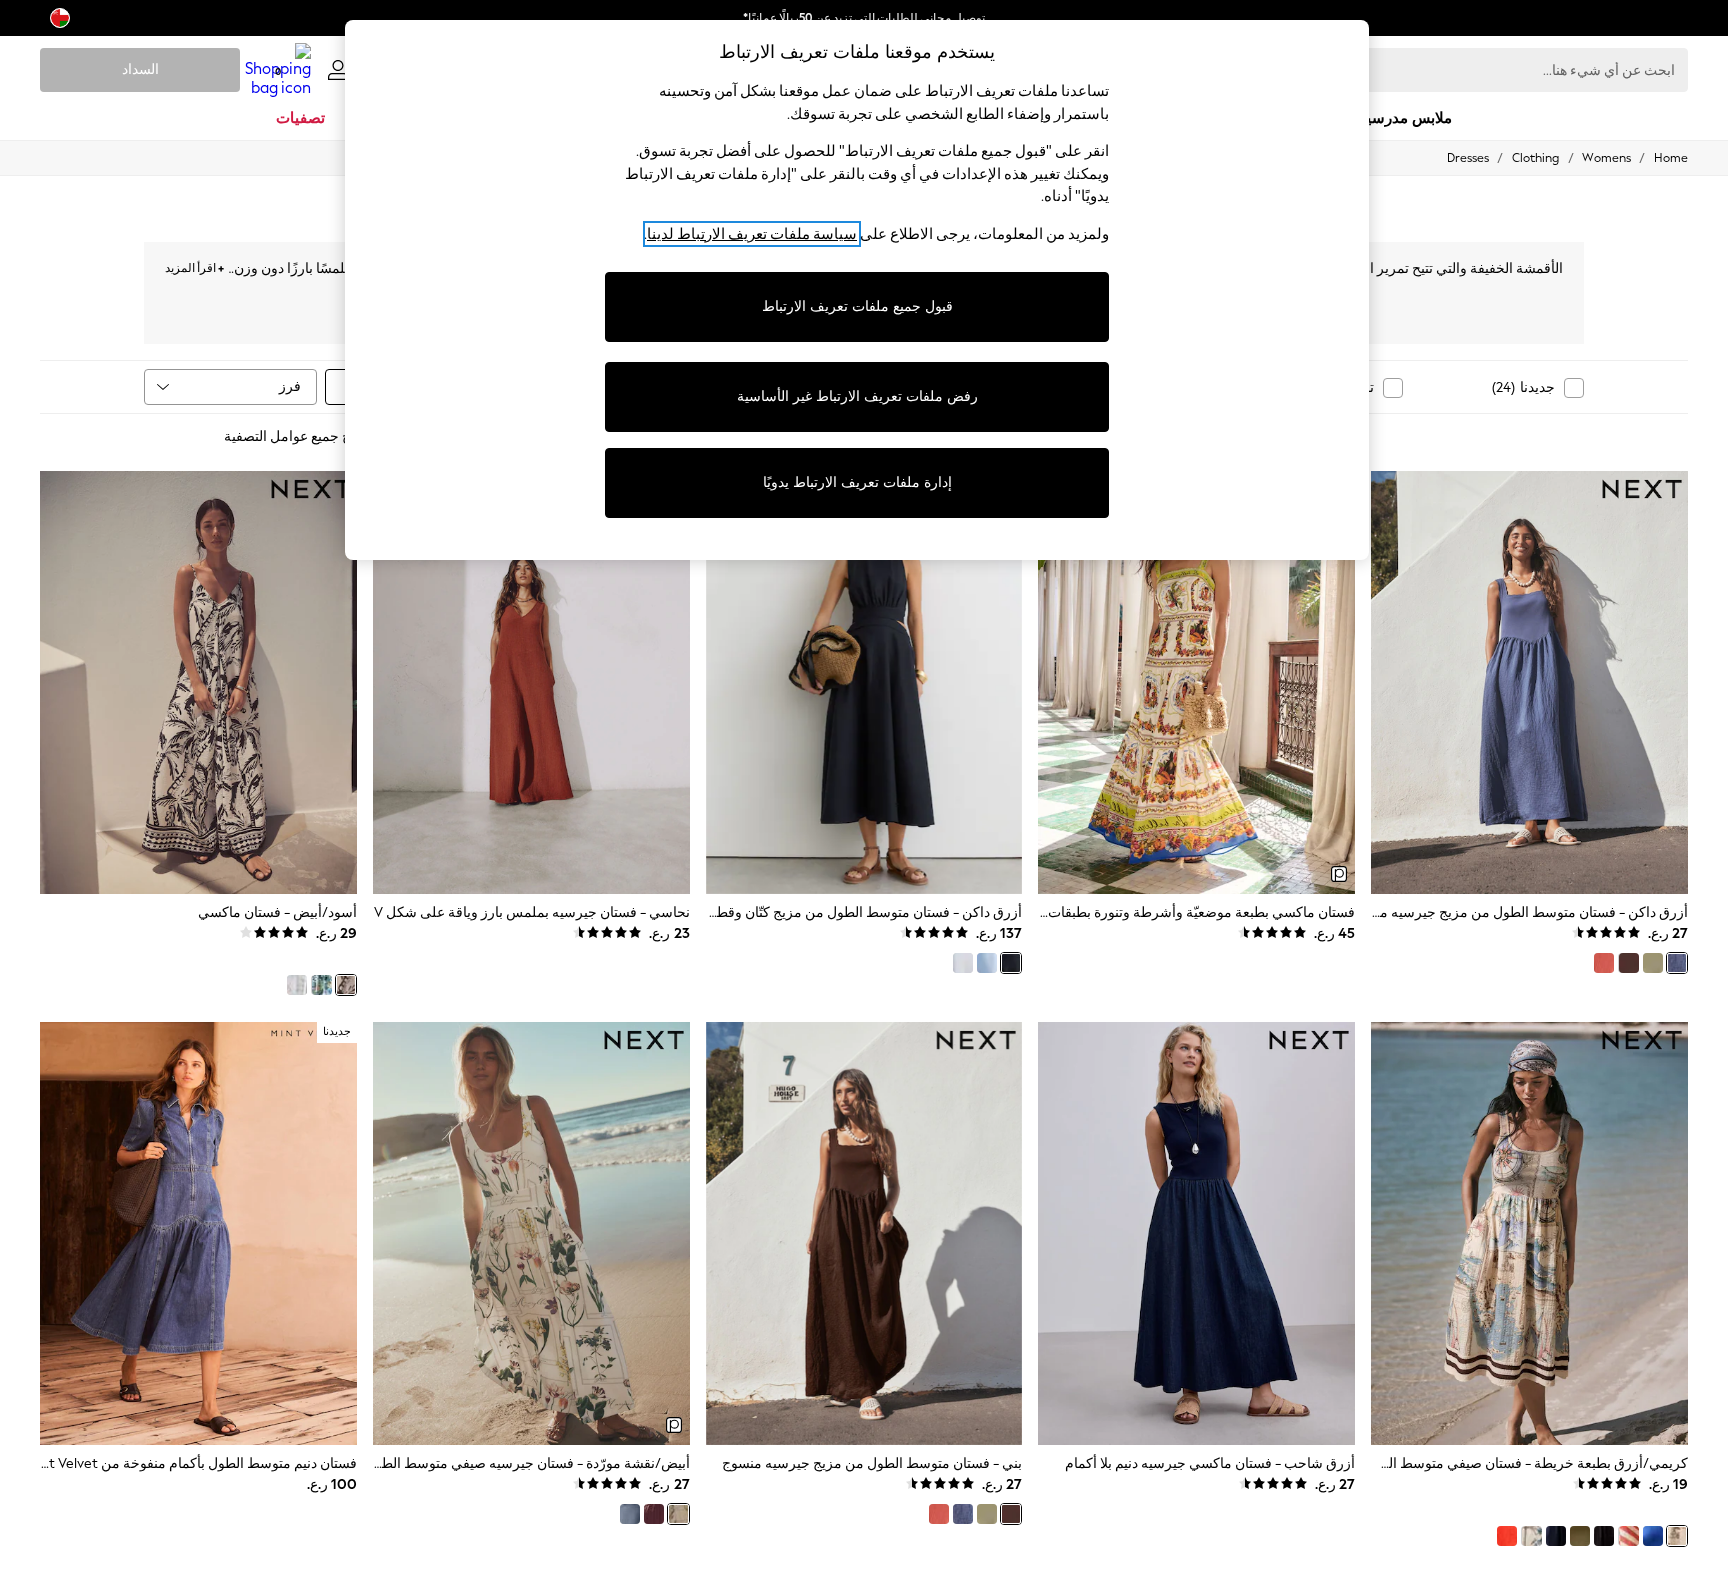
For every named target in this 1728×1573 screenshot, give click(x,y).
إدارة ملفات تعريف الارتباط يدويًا (857, 482)
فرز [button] (290, 386)
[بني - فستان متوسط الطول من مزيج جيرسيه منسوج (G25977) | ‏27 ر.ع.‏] (864, 1233)
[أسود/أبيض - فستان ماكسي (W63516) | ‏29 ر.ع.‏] (198, 682)
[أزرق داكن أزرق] (1556, 1536)
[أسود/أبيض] (346, 985)
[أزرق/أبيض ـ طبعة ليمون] (321, 985)
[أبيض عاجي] (963, 963)
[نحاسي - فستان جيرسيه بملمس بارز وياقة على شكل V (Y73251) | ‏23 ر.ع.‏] (531, 682)
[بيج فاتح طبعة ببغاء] (1531, 1536)
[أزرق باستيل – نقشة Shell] (297, 985)
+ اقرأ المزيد (194, 265)
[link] (338, 70)
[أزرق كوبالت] (1653, 1536)
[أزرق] (987, 963)
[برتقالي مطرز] (1507, 1536)
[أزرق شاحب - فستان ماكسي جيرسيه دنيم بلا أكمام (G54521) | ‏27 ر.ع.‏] (1196, 1233)
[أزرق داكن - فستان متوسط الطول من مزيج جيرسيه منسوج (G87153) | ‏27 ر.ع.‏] (1529, 682)
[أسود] (1604, 1536)
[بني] (1628, 963)
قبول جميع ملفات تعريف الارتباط (857, 306)
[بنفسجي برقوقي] (654, 1514)
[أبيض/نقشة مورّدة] (678, 1514)
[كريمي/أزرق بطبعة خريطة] (1677, 1536)
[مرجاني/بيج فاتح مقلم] (1628, 1536)
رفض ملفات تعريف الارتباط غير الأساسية (857, 396)
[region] (857, 290)
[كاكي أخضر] (1653, 963)
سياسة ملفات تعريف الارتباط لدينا (752, 234)
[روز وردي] (1604, 963)
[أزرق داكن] (1677, 963)
